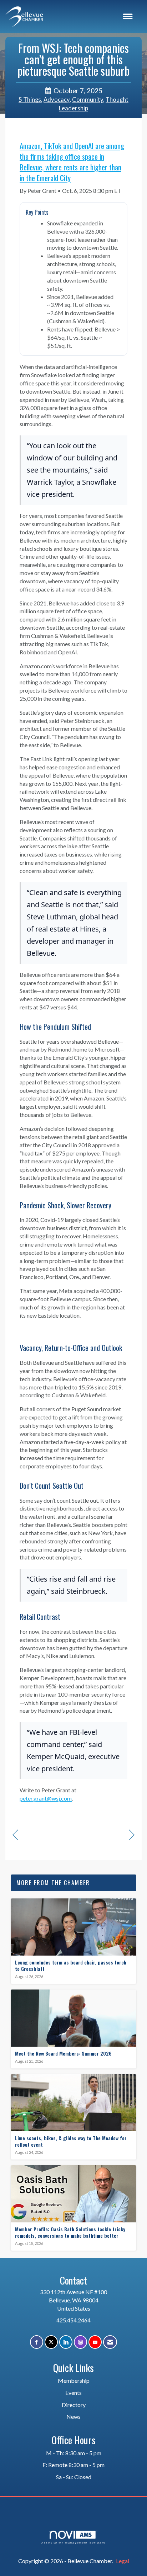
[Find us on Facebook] (37, 2342)
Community (88, 100)
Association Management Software (73, 2542)
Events (73, 2393)
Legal (123, 2561)
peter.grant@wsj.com (46, 1798)
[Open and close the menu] (92, 17)
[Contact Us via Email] (110, 2342)
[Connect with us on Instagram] (80, 2342)
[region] (132, 1835)
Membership (74, 2380)
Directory (74, 2405)
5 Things (30, 100)
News (73, 2417)
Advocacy (57, 100)
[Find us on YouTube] (95, 2342)
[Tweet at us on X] (51, 2342)
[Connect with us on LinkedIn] (66, 2342)
